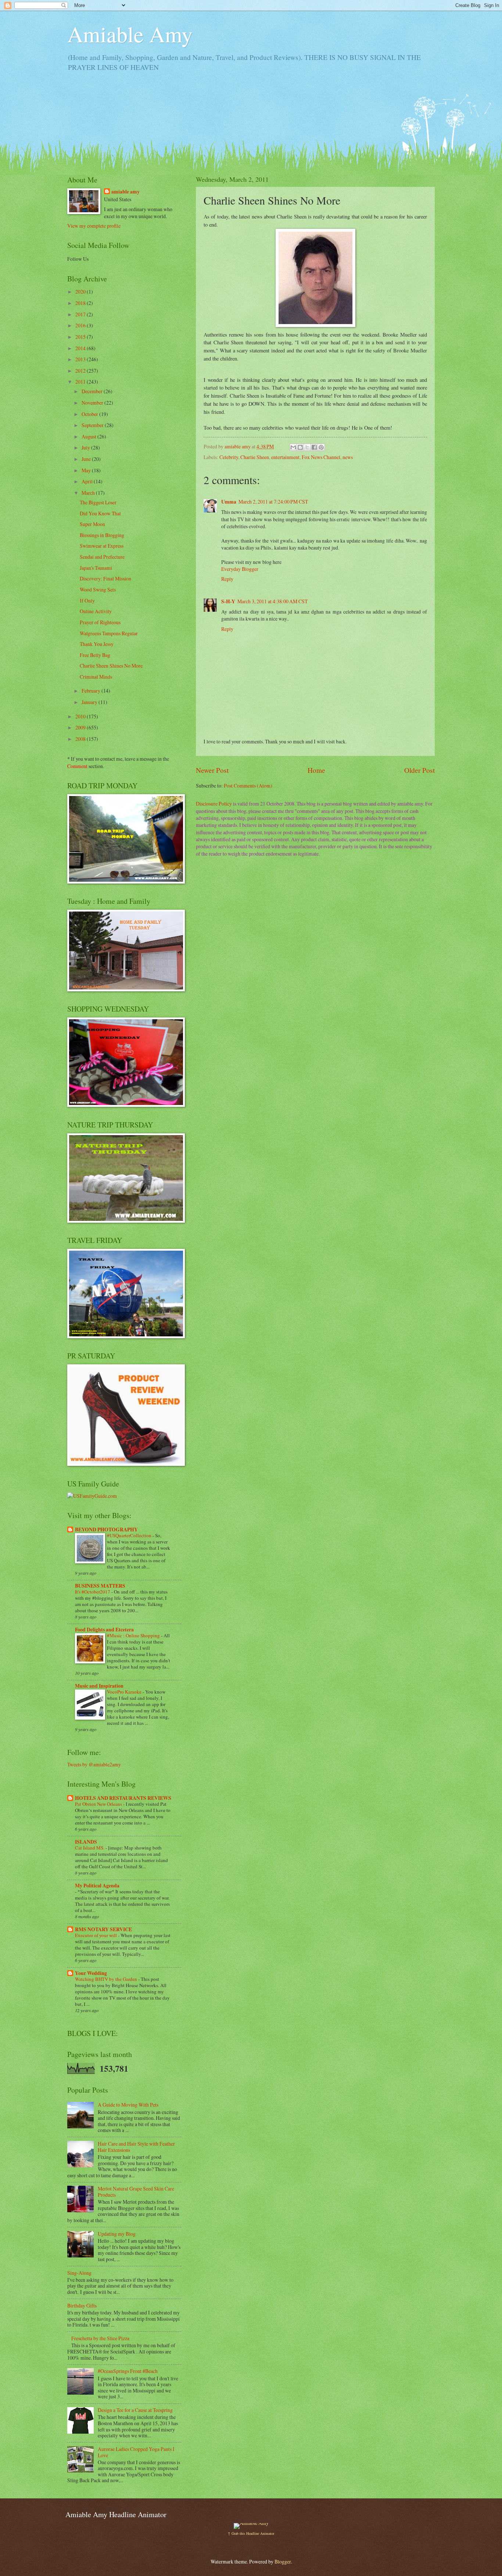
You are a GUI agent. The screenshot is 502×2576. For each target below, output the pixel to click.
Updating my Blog (117, 2234)
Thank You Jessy (97, 644)
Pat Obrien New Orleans (99, 1804)
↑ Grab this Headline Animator (251, 2533)
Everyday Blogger (240, 569)
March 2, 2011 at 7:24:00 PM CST (273, 502)
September (93, 425)
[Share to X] (307, 447)
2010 (81, 716)
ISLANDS (86, 1842)
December (93, 391)
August (89, 436)
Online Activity (96, 611)
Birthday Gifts (82, 2305)
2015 (81, 337)
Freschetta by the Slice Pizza (100, 2338)
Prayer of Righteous (100, 622)
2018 (81, 303)
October (90, 414)
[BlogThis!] (300, 447)
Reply (227, 579)
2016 (81, 325)
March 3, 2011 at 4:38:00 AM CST (272, 601)
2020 (81, 292)
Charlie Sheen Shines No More (111, 666)
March (89, 493)
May (87, 470)
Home (316, 770)
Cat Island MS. (90, 1848)
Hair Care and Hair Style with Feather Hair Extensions (136, 2147)
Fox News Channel (321, 457)
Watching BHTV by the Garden (107, 1979)
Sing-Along (79, 2273)
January (90, 702)
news (348, 457)
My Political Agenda (97, 1886)
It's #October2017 (93, 1592)
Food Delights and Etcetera (104, 1630)
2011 (81, 382)
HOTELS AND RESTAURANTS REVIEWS (123, 1798)
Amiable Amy (130, 34)
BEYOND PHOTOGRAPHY (106, 1529)
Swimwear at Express (102, 546)
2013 (81, 359)
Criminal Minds (96, 677)
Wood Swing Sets (98, 589)
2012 (81, 371)
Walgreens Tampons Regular (109, 633)
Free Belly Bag (95, 655)
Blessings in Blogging (102, 535)
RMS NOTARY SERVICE (103, 1929)
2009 (81, 727)
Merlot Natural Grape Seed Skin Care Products (136, 2192)
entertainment (285, 457)
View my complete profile (94, 226)
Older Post (419, 770)
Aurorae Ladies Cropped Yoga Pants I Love (136, 2452)
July (86, 447)
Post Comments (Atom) (248, 786)
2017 (81, 314)
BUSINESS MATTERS (100, 1586)
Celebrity (229, 457)
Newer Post (212, 770)
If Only (87, 601)
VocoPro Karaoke (125, 1692)
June (87, 459)
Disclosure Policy (214, 804)
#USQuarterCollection (130, 1535)
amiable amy (125, 192)
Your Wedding (91, 1973)
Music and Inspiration (99, 1686)
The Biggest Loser (98, 502)
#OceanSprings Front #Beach (128, 2371)
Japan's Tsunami (96, 568)
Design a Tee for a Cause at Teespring (135, 2410)
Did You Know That (100, 513)
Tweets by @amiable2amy (94, 1764)
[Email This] (293, 447)
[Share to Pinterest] (321, 447)
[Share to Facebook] (314, 447)
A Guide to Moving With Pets (128, 2105)
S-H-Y (228, 601)
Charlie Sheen (255, 457)
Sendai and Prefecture (102, 557)
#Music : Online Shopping (134, 1635)
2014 (81, 348)
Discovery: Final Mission (105, 578)
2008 (81, 739)
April (88, 481)
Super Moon (92, 524)
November (93, 403)
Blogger (283, 2561)
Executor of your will (96, 1935)
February (92, 691)
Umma (229, 502)
